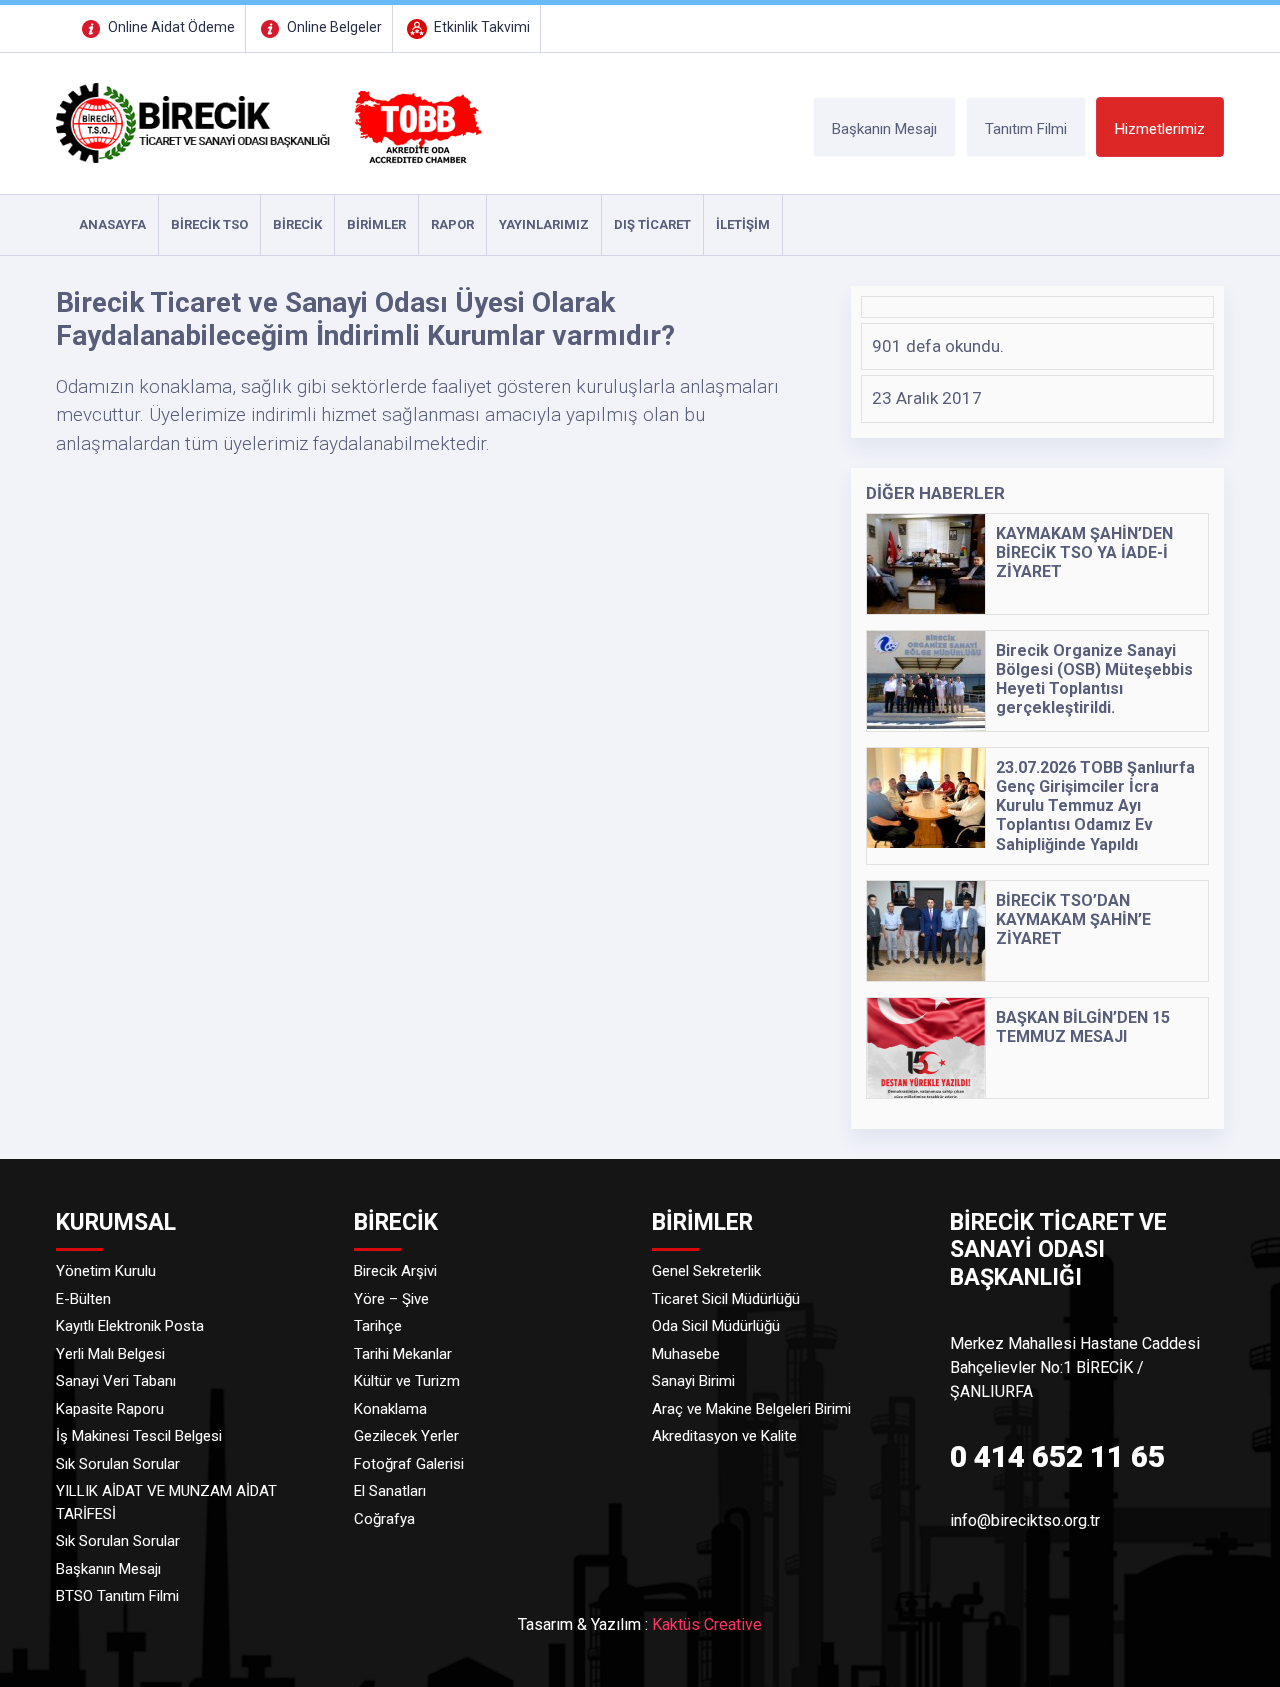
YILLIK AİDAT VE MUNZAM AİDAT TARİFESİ (166, 1502)
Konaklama (390, 1409)
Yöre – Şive (391, 1299)
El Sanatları (390, 1491)
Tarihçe (378, 1326)
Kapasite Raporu (110, 1409)
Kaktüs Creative (707, 1624)
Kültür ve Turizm (407, 1381)
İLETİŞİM (743, 224)
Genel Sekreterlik (706, 1271)
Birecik (297, 224)
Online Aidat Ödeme (170, 27)
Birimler (376, 224)
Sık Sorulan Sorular (118, 1464)
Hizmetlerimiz (1160, 129)
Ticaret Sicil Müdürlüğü (726, 1299)
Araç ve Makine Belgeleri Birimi (751, 1409)
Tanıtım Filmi (1026, 129)
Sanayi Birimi (693, 1381)
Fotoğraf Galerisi (409, 1464)
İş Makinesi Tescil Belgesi (139, 1436)
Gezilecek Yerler (406, 1436)
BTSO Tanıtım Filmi (117, 1596)
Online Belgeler (333, 27)
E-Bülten (83, 1299)
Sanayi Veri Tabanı (116, 1381)
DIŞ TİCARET (652, 224)
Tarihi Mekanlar (403, 1354)
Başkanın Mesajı (884, 129)
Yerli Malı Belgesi (110, 1354)
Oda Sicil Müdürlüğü (716, 1326)
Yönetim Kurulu (106, 1271)
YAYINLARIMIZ (544, 224)
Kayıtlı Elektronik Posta (130, 1326)
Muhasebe (686, 1354)
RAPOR (452, 224)
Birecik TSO (209, 224)
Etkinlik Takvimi (480, 27)
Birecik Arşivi (395, 1271)
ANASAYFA (112, 224)
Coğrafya (384, 1519)
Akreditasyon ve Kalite (724, 1436)
